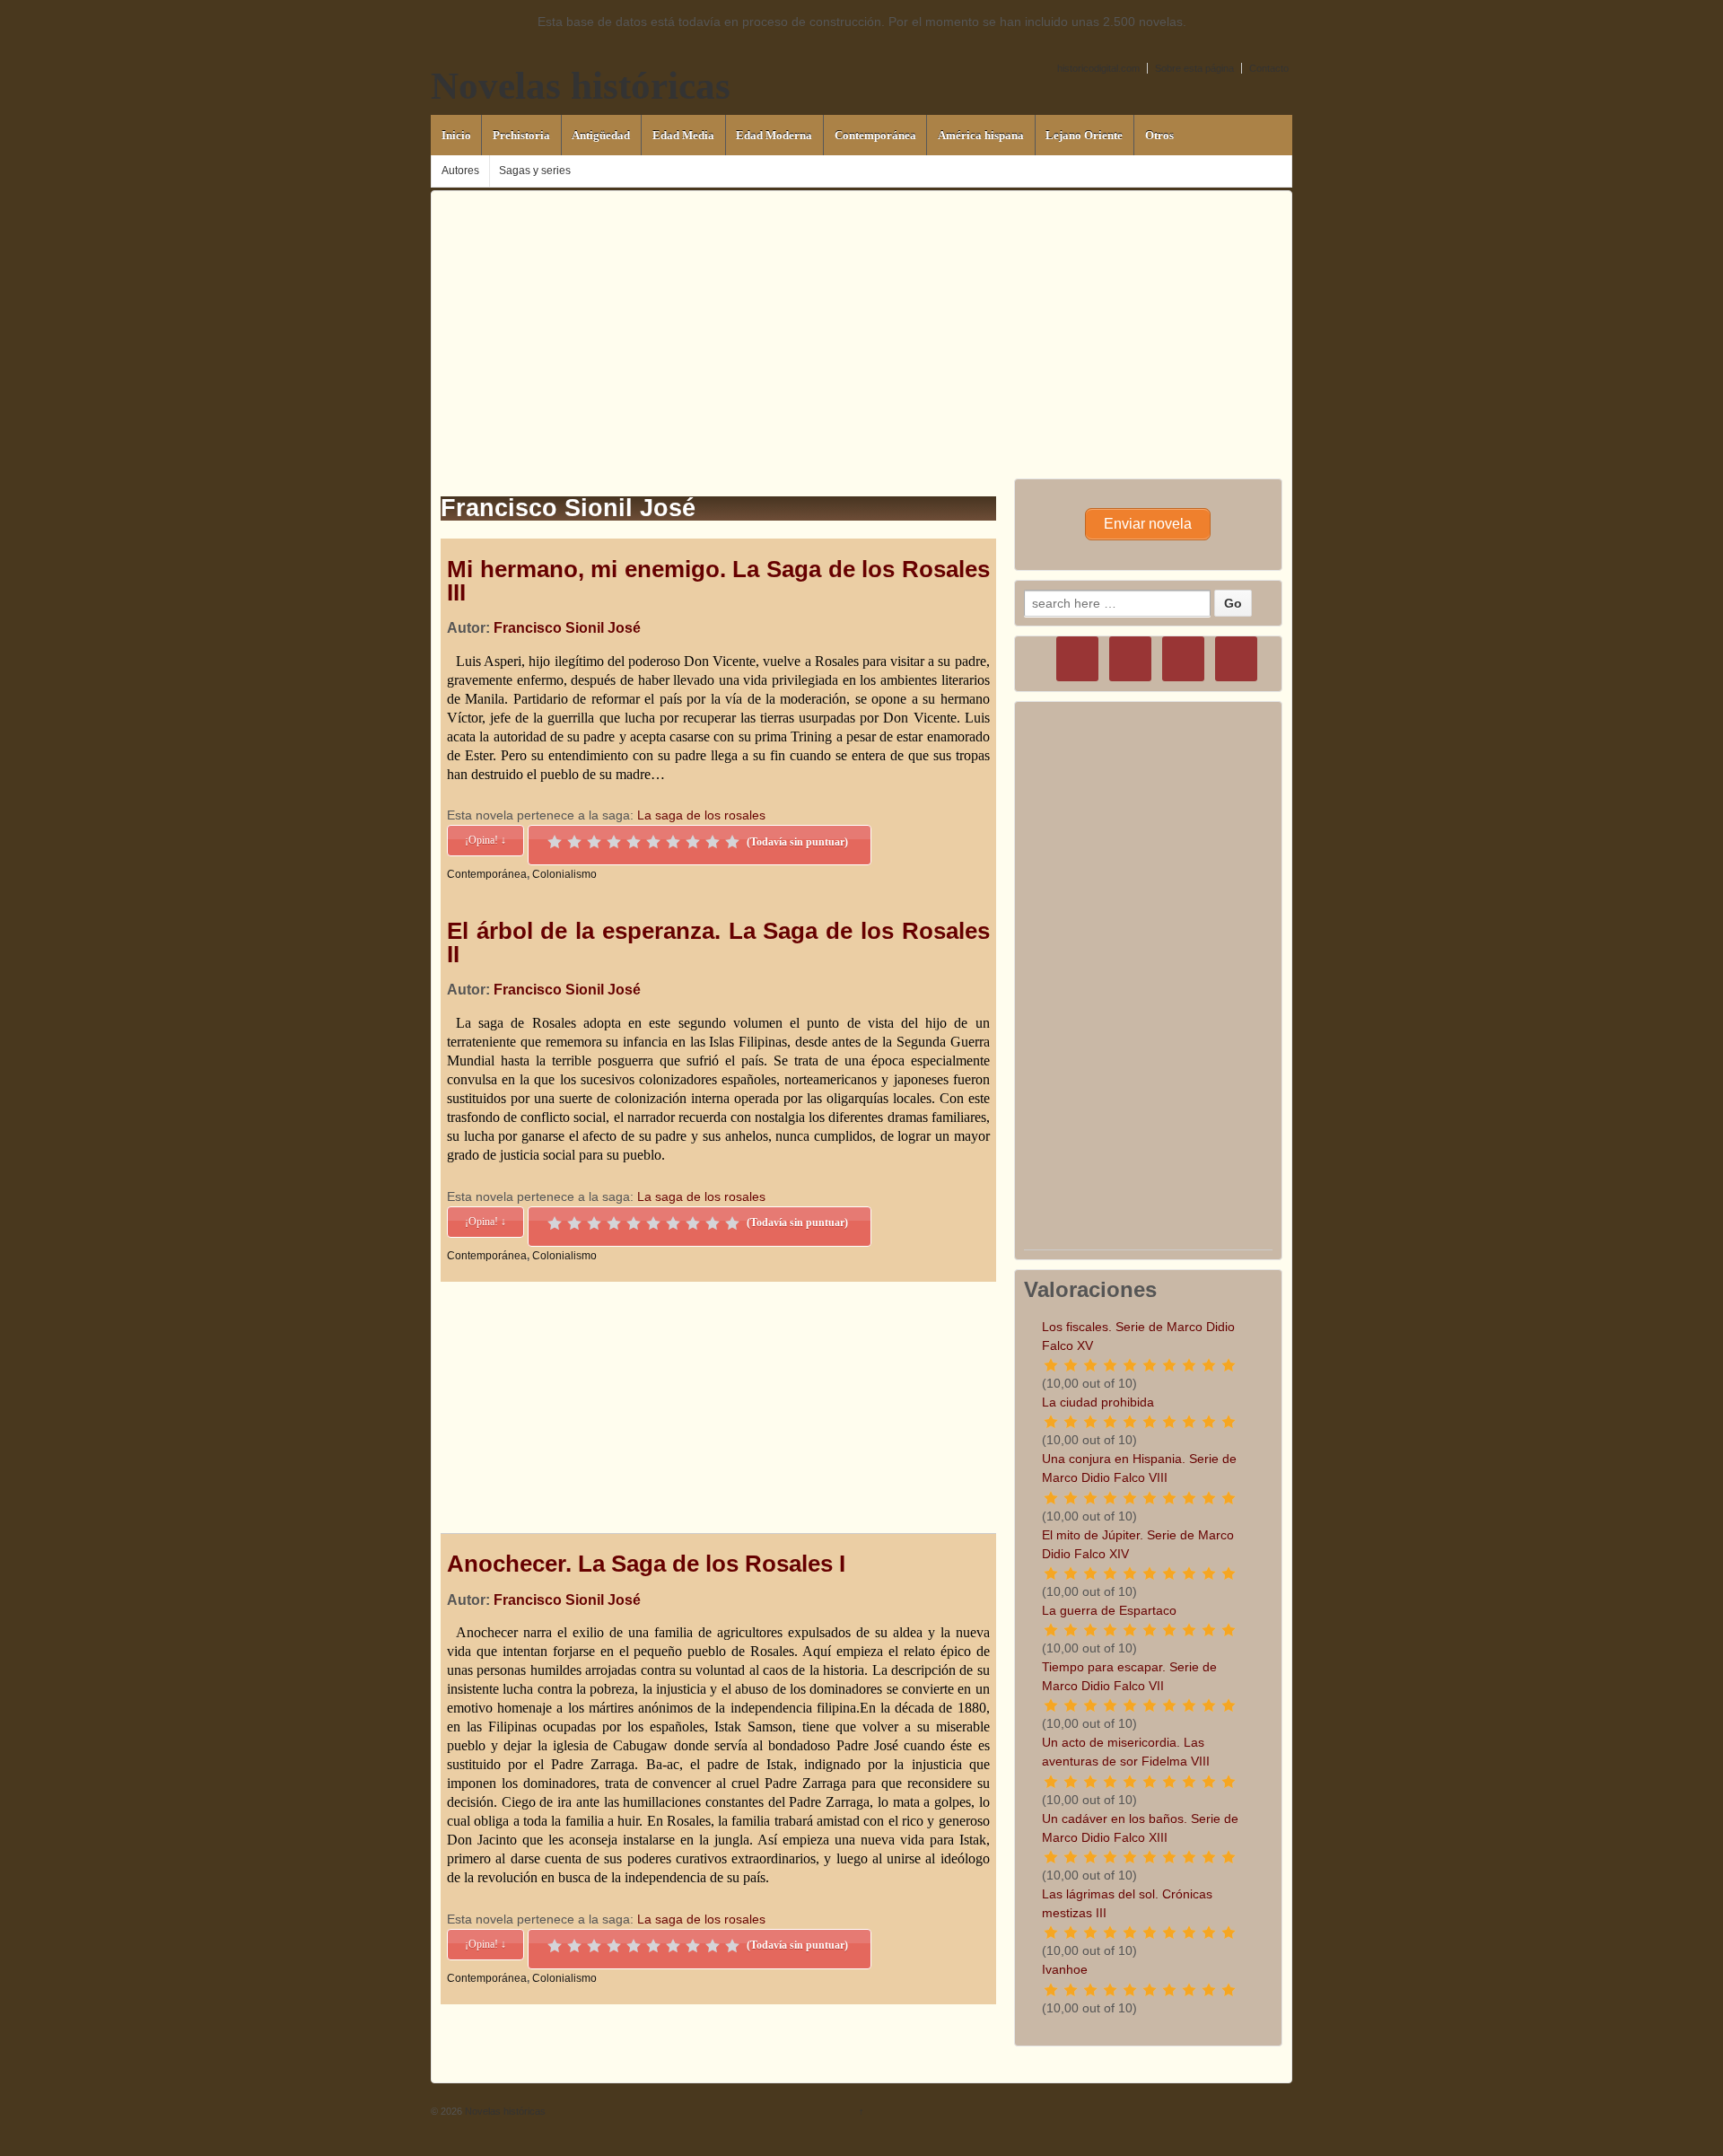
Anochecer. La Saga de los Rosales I (646, 1564)
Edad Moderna (774, 135)
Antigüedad (601, 135)
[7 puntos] (673, 842)
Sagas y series (535, 171)
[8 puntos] (693, 842)
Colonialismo (564, 874)
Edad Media (683, 135)
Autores (460, 171)
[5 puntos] (634, 842)
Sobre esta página (1194, 68)
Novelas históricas (581, 86)
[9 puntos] (713, 842)
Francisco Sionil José (567, 628)
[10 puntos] (732, 842)
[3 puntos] (594, 842)
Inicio (456, 135)
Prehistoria (521, 135)
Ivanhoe (1065, 1969)
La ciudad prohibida (1098, 1402)
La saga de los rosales (701, 815)
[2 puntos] (574, 842)
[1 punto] (555, 842)
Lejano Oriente (1084, 135)
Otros (1159, 135)
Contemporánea (875, 135)
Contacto (1269, 68)
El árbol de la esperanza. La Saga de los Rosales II (718, 942)
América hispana (981, 135)
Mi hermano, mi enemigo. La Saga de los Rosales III (718, 581)
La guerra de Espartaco (1109, 1610)
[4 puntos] (614, 842)
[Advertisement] (861, 317)
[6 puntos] (653, 842)
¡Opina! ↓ (485, 840)
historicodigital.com (1098, 68)
